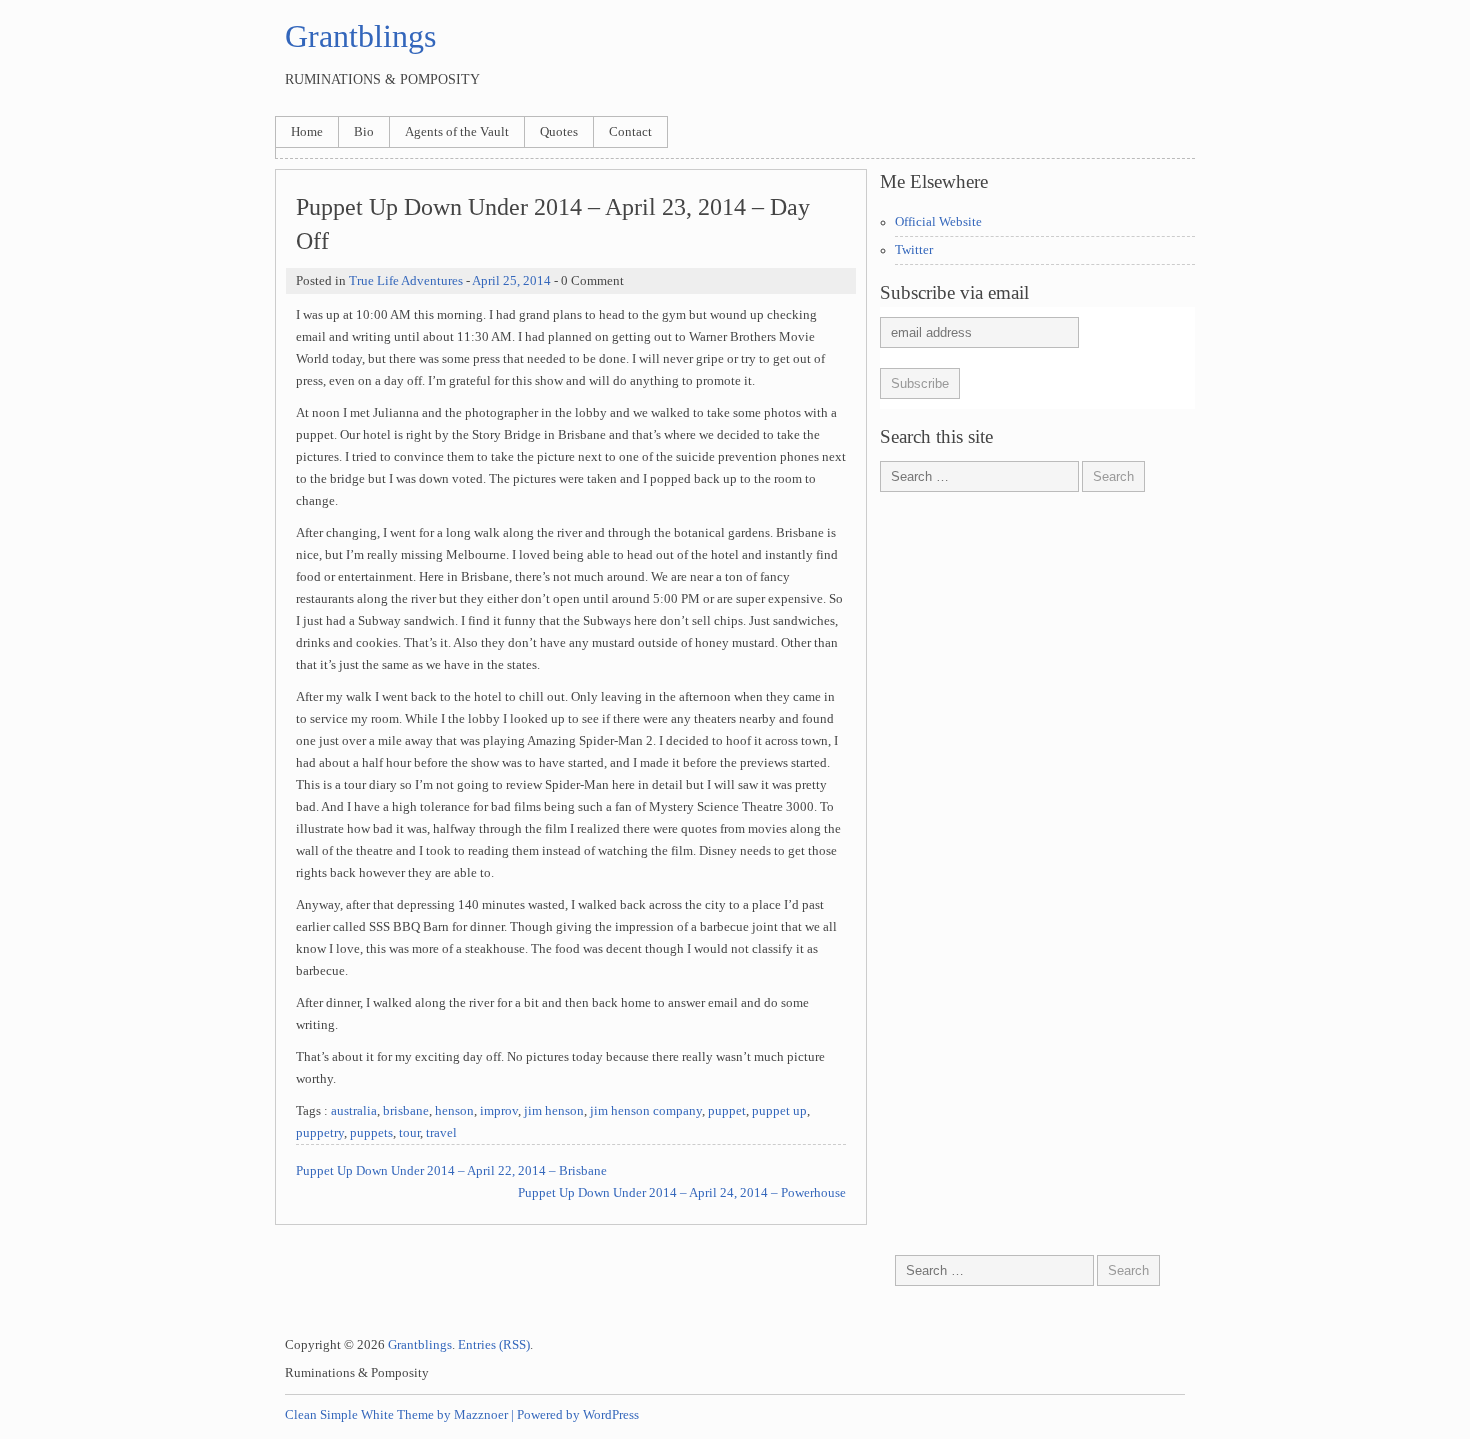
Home (307, 132)
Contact (630, 132)
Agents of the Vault (457, 132)
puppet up (779, 1111)
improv (499, 1111)
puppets (371, 1133)
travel (441, 1133)
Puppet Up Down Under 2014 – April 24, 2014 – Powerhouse (682, 1193)
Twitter (914, 250)
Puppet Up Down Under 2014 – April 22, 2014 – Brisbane (451, 1171)
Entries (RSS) (494, 1345)
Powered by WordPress (578, 1415)
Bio (364, 132)
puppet (727, 1111)
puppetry (320, 1133)
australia (354, 1111)
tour (409, 1133)
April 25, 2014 (511, 281)
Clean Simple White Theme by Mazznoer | (399, 1415)
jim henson (554, 1111)
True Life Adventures (406, 281)
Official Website (938, 222)
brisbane (406, 1111)
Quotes (559, 132)
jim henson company (646, 1111)
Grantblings (360, 36)
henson (454, 1111)
